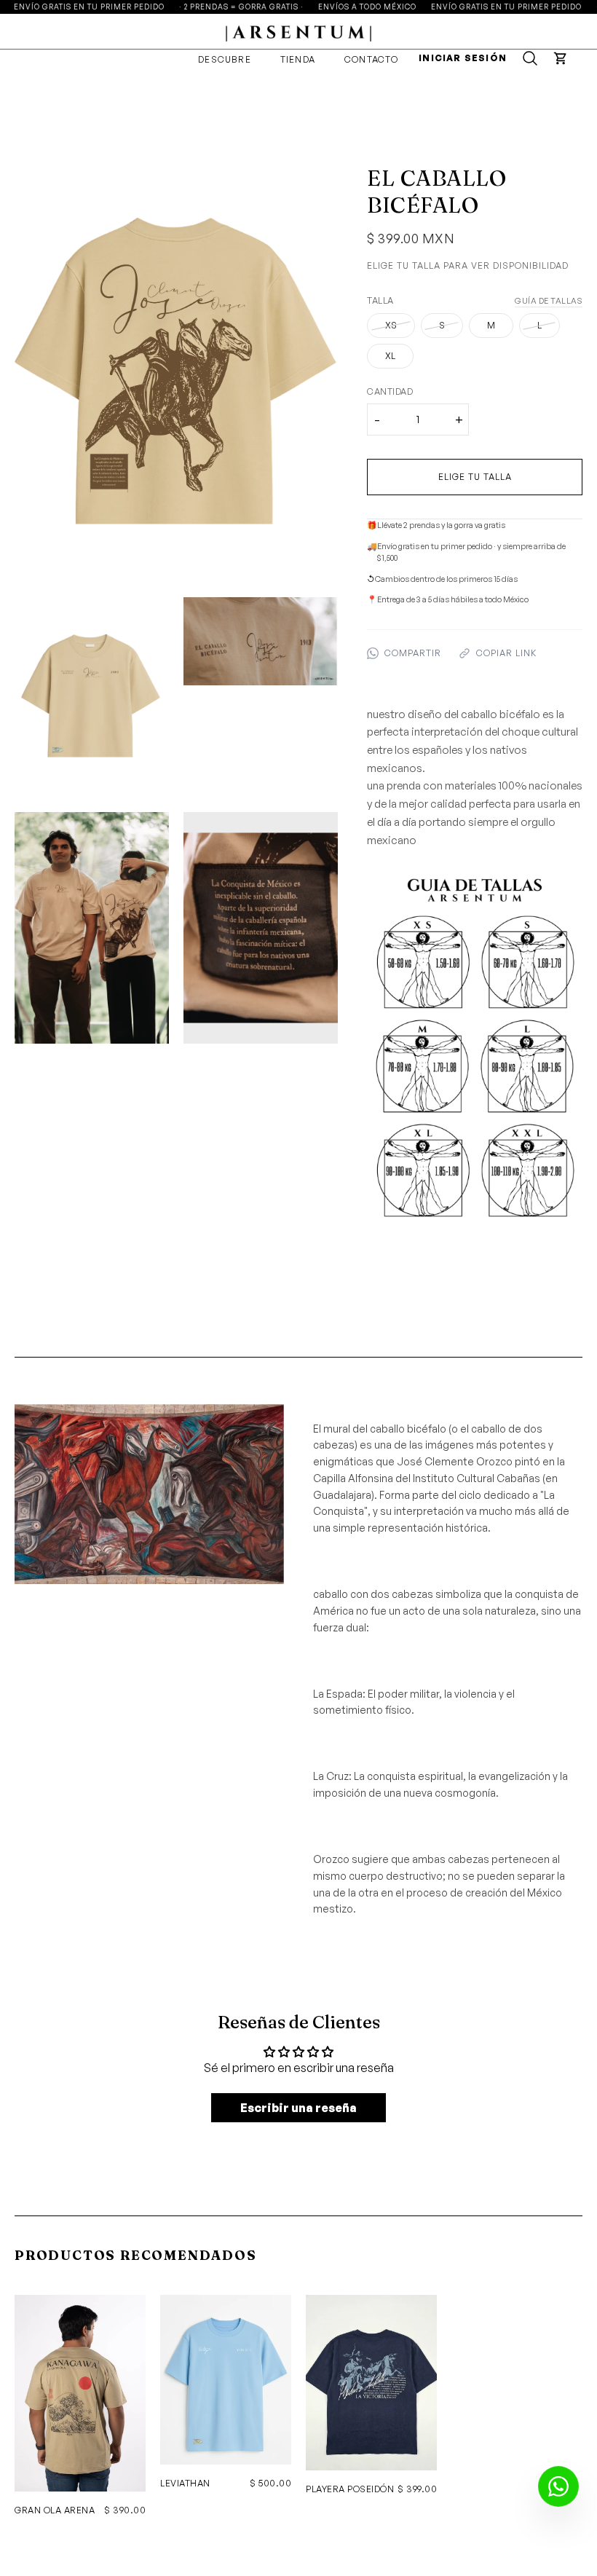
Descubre (225, 59)
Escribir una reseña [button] (298, 2108)
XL (390, 356)
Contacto (372, 59)
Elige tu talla (475, 477)
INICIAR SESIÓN (463, 58)
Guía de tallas (549, 301)
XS (391, 325)
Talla (380, 300)
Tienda (298, 59)
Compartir (413, 653)
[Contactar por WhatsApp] (558, 2486)
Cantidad (390, 391)
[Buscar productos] (530, 58)
